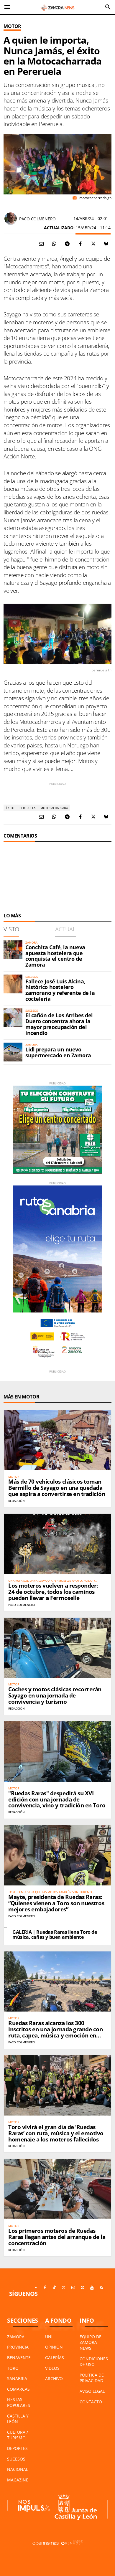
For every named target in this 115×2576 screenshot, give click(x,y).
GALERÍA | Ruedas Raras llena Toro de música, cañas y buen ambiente (55, 1935)
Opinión (54, 2347)
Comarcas (18, 2389)
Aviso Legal (92, 2391)
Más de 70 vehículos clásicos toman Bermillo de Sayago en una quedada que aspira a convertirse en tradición (57, 1488)
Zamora (16, 2337)
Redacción (17, 1501)
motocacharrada (54, 808)
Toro (13, 2368)
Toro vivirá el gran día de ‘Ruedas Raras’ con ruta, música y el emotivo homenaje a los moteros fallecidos (56, 2133)
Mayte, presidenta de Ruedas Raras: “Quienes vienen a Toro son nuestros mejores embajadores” (56, 1903)
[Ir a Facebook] (45, 2288)
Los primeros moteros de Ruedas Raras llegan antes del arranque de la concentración (57, 2237)
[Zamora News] (57, 7)
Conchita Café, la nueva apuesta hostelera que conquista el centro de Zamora (55, 956)
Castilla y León (18, 2419)
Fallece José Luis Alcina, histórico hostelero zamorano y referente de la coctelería (60, 990)
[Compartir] (54, 244)
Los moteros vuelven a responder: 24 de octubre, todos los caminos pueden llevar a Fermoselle (53, 1592)
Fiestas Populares (19, 2402)
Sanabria (17, 2378)
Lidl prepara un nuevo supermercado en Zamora (58, 1052)
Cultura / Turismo (18, 2435)
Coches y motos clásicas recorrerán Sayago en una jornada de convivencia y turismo (55, 1695)
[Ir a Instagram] (73, 2288)
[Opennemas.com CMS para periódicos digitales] (57, 2543)
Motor (12, 26)
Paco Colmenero (37, 219)
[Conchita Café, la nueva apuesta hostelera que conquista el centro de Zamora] (13, 950)
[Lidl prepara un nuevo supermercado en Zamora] (13, 1052)
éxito (10, 808)
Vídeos (52, 2368)
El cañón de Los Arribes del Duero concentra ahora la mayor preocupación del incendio (59, 1024)
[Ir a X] (64, 2288)
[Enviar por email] (41, 244)
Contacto (91, 2402)
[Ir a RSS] (101, 2288)
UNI (49, 2337)
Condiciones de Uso (94, 2362)
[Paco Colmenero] (11, 219)
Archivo (54, 2378)
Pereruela (27, 808)
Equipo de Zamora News (91, 2342)
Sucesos (16, 2459)
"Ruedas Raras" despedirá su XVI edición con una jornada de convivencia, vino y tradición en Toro (57, 1799)
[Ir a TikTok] (54, 2288)
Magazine (18, 2480)
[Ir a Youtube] (92, 2288)
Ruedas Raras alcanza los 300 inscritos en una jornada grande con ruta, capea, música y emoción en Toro (55, 2032)
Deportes (17, 2448)
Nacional (18, 2469)
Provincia (18, 2347)
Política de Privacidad (92, 2378)
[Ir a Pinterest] (83, 2288)
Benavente (19, 2358)
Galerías (55, 2358)
